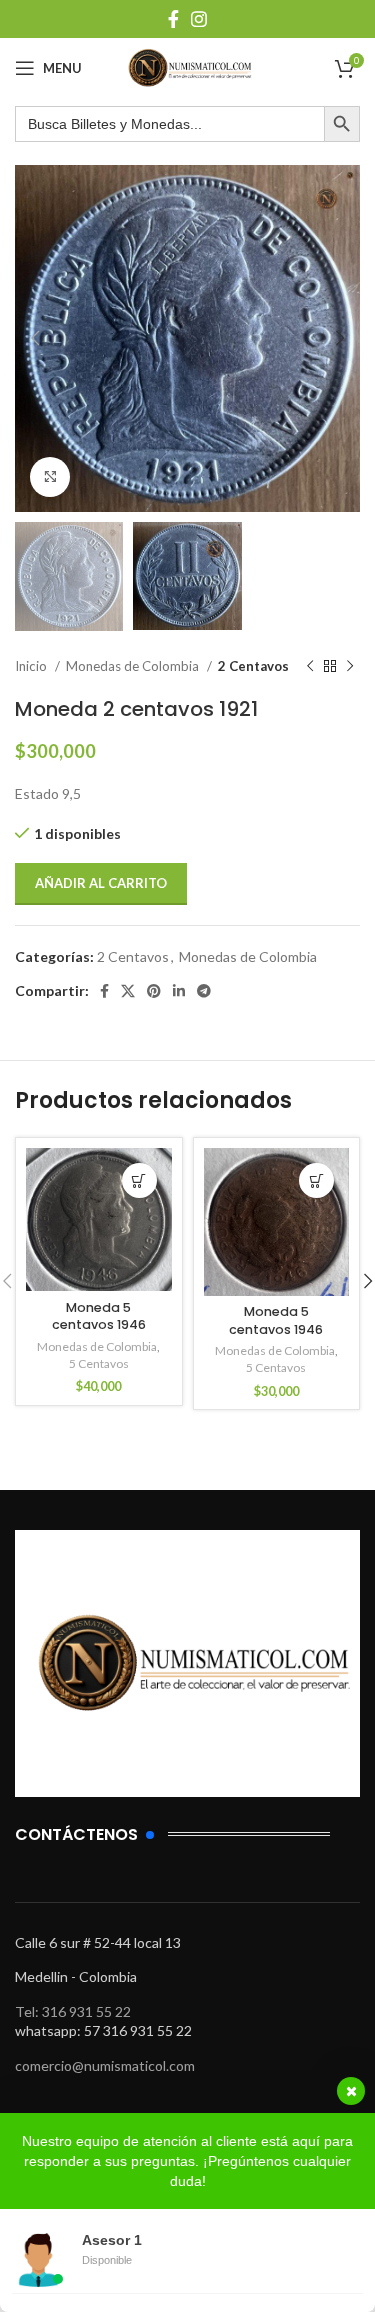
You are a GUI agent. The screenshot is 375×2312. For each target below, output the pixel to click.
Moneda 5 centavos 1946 (99, 1316)
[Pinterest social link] (154, 991)
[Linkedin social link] (179, 991)
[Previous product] (310, 666)
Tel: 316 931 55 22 (73, 2011)
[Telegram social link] (204, 991)
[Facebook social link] (173, 19)
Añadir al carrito (101, 883)
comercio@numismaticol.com (105, 2065)
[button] (139, 1180)
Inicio (32, 666)
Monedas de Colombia (134, 666)
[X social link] (128, 991)
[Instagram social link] (199, 19)
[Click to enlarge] (50, 477)
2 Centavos (253, 666)
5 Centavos (99, 1363)
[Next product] (350, 666)
